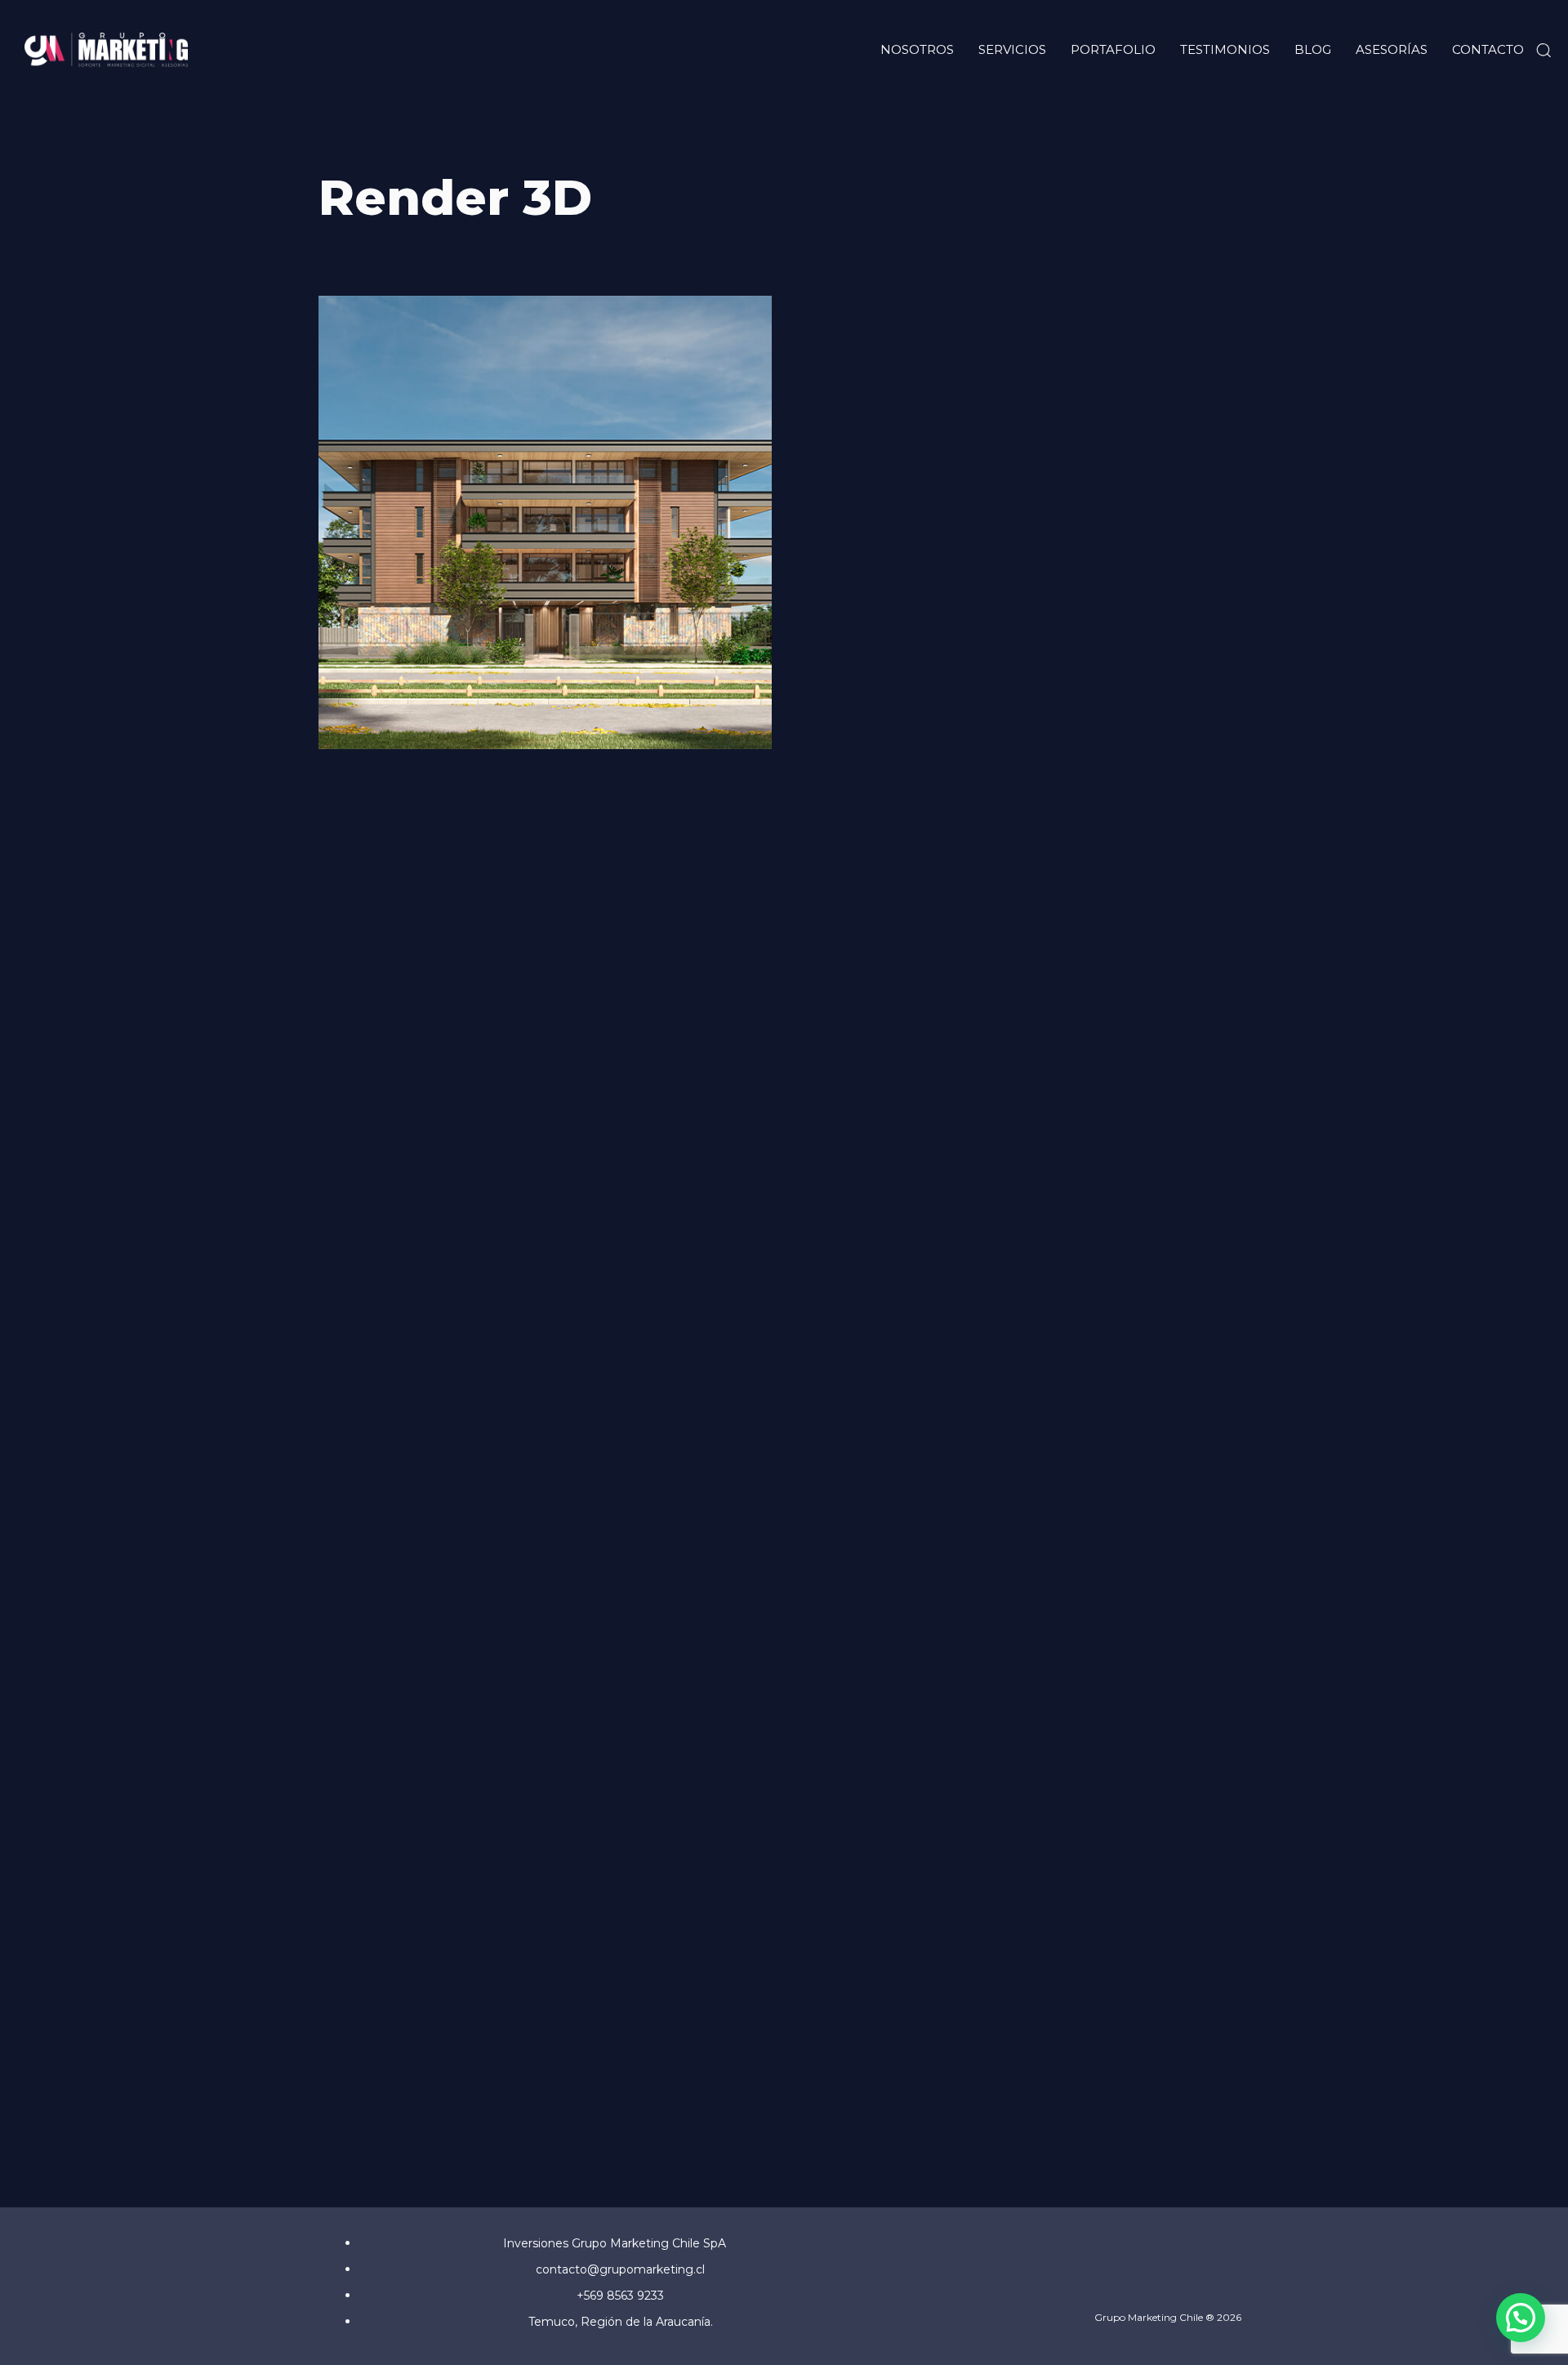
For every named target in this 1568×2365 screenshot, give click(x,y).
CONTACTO (1488, 49)
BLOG (1313, 49)
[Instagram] (1191, 2285)
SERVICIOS (1012, 49)
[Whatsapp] (1233, 2285)
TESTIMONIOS (1225, 49)
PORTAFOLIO (1113, 49)
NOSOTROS (917, 49)
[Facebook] (1149, 2285)
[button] (1543, 50)
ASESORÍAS (1392, 49)
